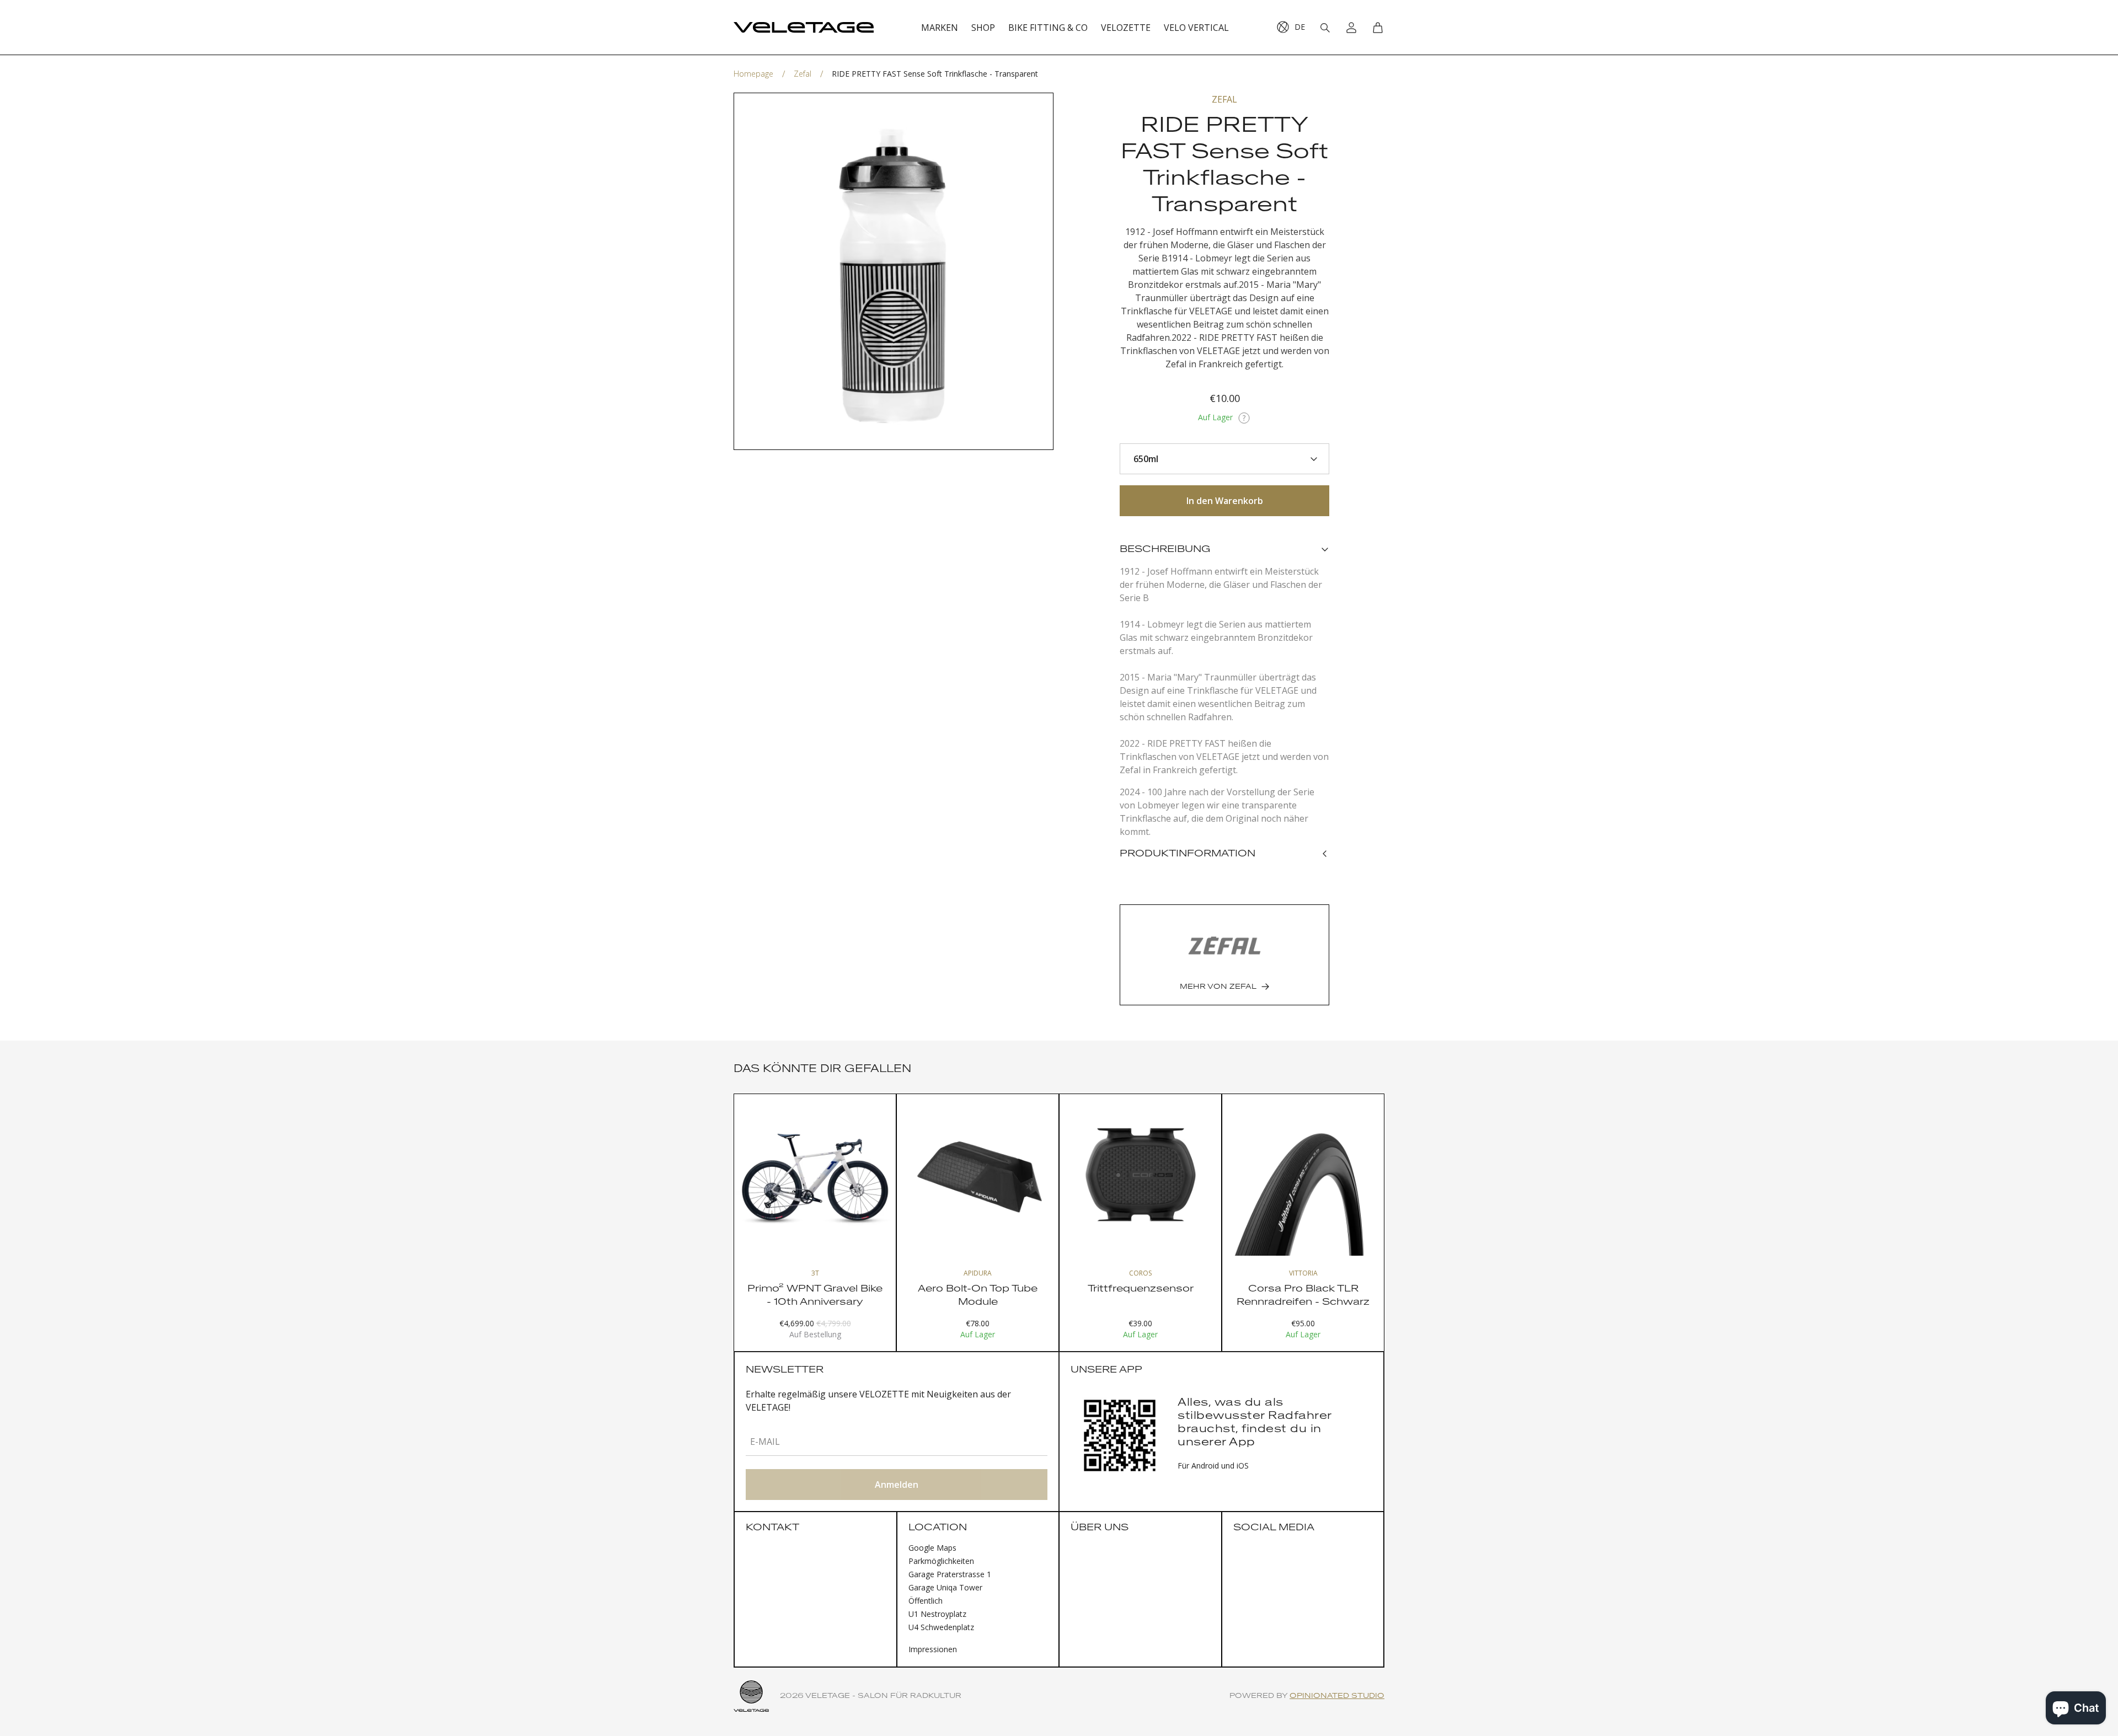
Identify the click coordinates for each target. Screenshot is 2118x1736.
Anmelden (897, 1485)
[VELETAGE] (804, 28)
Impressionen (933, 1649)
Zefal (803, 74)
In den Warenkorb (1225, 501)
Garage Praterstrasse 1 (950, 1574)
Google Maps (932, 1548)
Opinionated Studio (1337, 1696)
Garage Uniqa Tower (945, 1587)
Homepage (753, 74)
